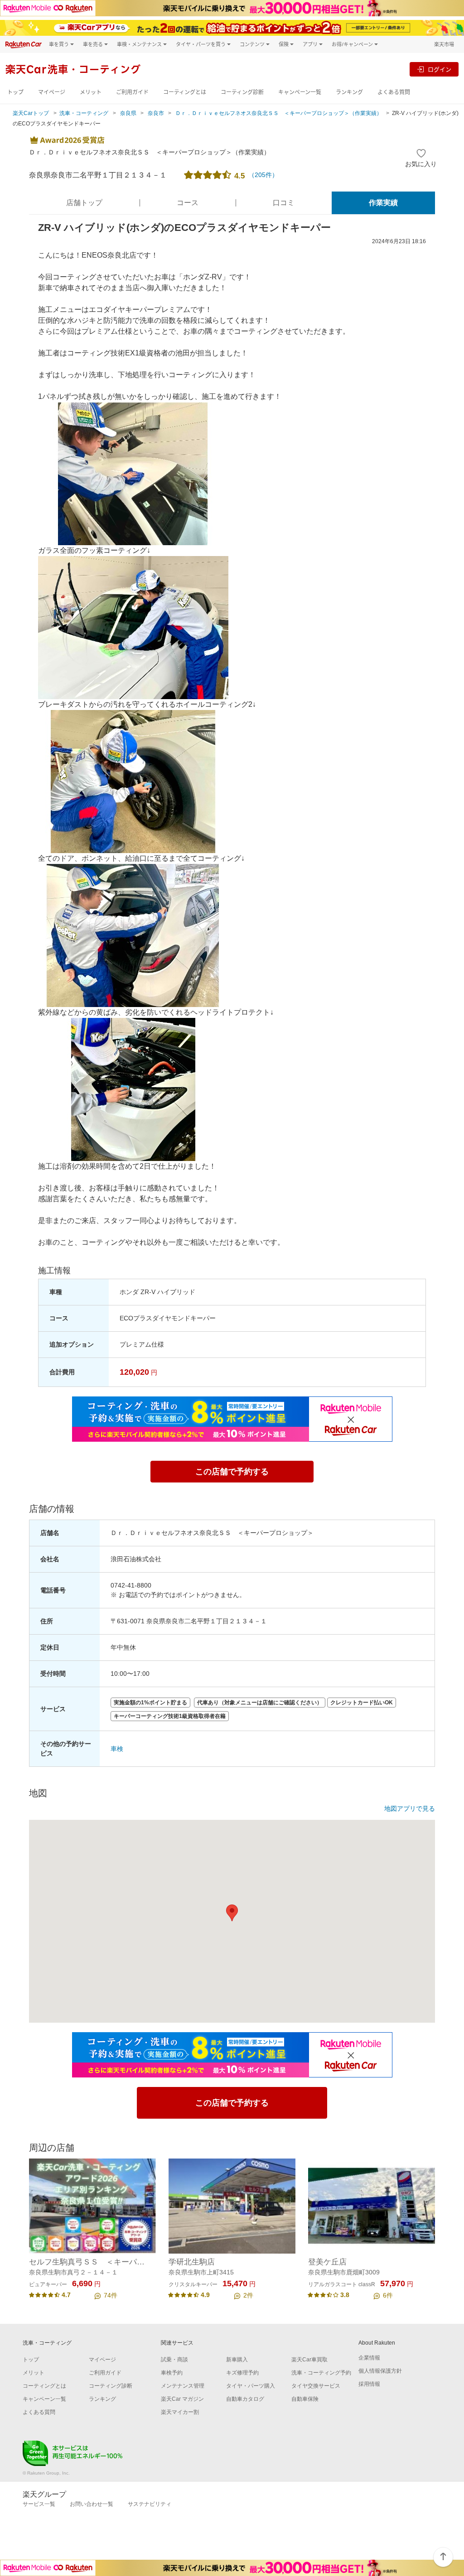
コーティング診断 (242, 92)
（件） (263, 175)
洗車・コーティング (84, 113)
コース (188, 203)
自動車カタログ (245, 2399)
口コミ (284, 203)
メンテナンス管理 (183, 2386)
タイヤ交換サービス (316, 2386)
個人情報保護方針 (380, 2371)
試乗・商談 (174, 2360)
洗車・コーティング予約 (321, 2373)
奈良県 (128, 113)
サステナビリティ (150, 2504)
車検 (117, 1749)
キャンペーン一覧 (300, 92)
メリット (91, 92)
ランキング (349, 92)
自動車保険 (305, 2399)
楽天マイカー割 (180, 2412)
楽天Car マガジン (182, 2399)
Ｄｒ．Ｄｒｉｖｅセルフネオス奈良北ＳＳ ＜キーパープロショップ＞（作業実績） (279, 113)
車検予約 (172, 2373)
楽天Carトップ (31, 113)
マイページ (52, 92)
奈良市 (156, 113)
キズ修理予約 (242, 2373)
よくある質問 (394, 92)
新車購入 (237, 2360)
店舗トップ (84, 203)
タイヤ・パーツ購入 (251, 2386)
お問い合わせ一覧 (92, 2504)
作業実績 (383, 203)
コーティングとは (185, 92)
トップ (15, 92)
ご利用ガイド (132, 92)
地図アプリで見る (410, 1808)
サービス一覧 (39, 2504)
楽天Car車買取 (309, 2360)
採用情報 (369, 2384)
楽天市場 (444, 44)
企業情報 (369, 2358)
